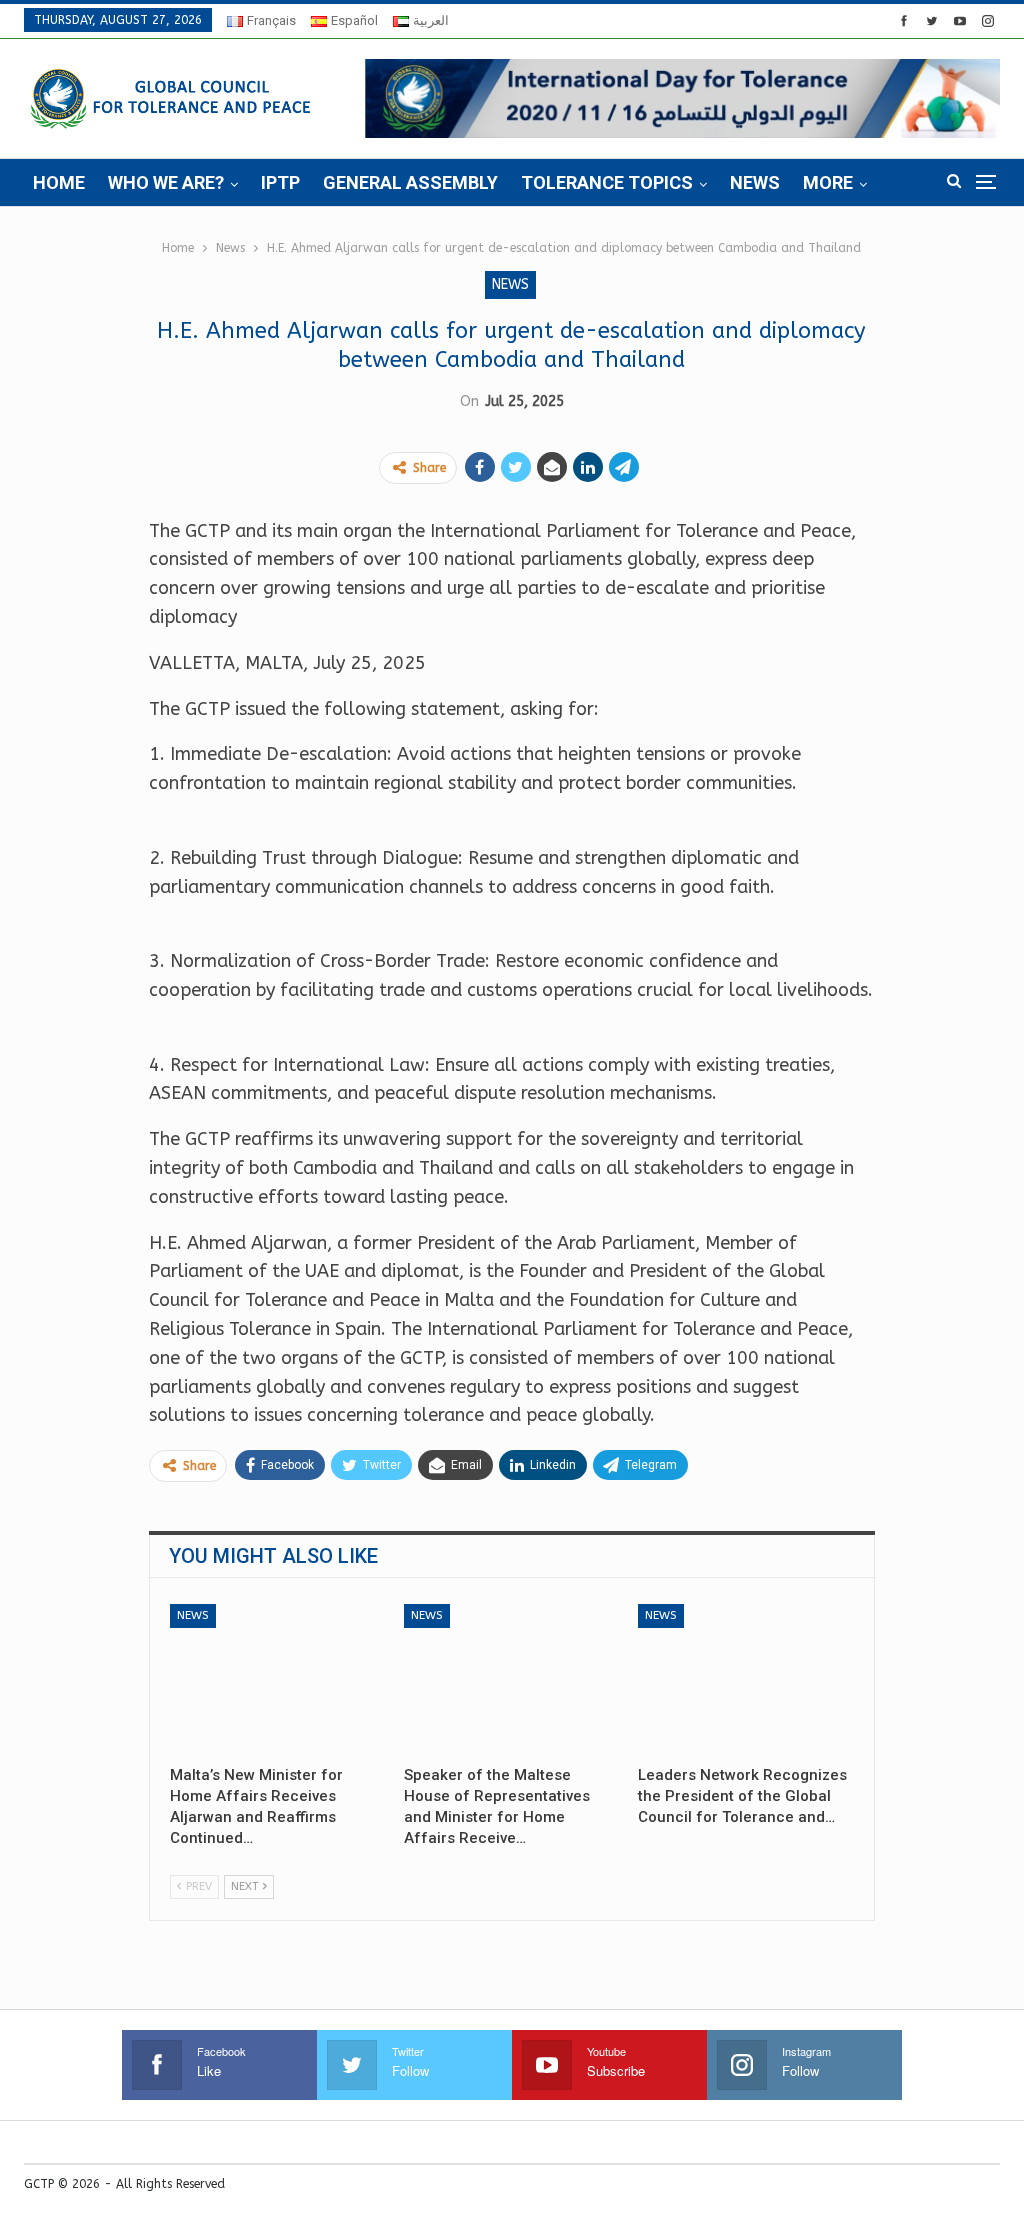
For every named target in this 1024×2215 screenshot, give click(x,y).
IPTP (280, 182)
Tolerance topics (607, 182)
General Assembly (410, 182)
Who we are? (166, 182)
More (828, 182)
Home (59, 182)
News (755, 182)
